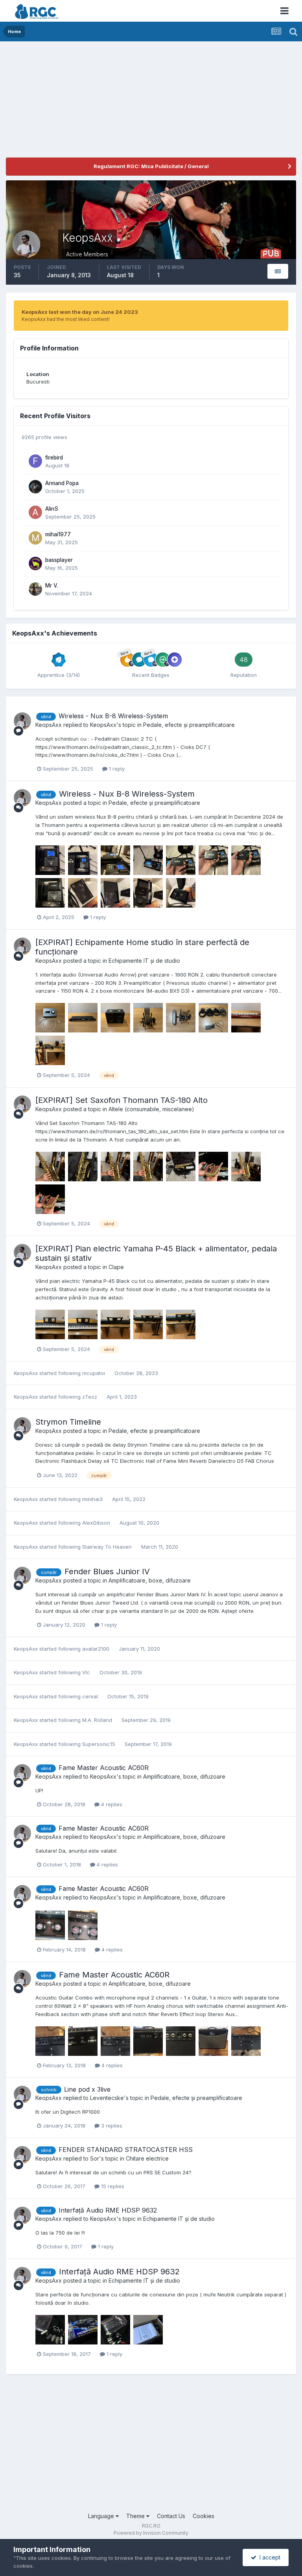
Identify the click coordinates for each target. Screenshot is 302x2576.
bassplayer (59, 560)
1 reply (116, 769)
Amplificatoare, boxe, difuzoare (150, 1580)
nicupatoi (94, 1373)
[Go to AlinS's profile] (35, 512)
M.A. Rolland (97, 1720)
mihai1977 (58, 534)
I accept (268, 2557)
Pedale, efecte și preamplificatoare (189, 725)
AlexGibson (96, 1523)
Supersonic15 (99, 1744)
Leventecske (107, 2098)
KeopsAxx (49, 725)
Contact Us (171, 2516)
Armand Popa (62, 483)
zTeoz (90, 1397)
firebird (54, 458)
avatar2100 (96, 1649)
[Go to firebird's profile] (35, 461)
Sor (95, 2158)
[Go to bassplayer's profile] (35, 563)
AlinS (52, 509)
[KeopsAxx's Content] (278, 271)
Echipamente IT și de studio (144, 961)
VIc (86, 1672)
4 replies (111, 1804)
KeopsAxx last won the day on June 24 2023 (80, 312)
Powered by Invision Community (151, 2533)
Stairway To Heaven (107, 1547)
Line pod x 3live (87, 2089)
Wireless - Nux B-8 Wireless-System (113, 716)
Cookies (203, 2516)
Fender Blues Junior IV (107, 1572)
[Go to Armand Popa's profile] (35, 487)
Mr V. (52, 586)
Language (102, 2516)
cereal (90, 1696)
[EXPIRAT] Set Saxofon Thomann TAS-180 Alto (122, 1100)
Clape (116, 1267)
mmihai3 (92, 1499)
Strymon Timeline (68, 1422)
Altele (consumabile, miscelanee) (151, 1109)
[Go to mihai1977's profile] (35, 538)
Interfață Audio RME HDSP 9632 (108, 2210)
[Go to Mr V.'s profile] (35, 589)
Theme (136, 2516)
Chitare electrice (147, 2158)
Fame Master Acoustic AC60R (104, 1768)
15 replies (112, 2186)
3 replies (111, 2126)
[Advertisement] (98, 102)
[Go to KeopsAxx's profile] (22, 721)
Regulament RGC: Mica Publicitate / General (151, 166)
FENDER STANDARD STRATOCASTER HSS (126, 2150)
